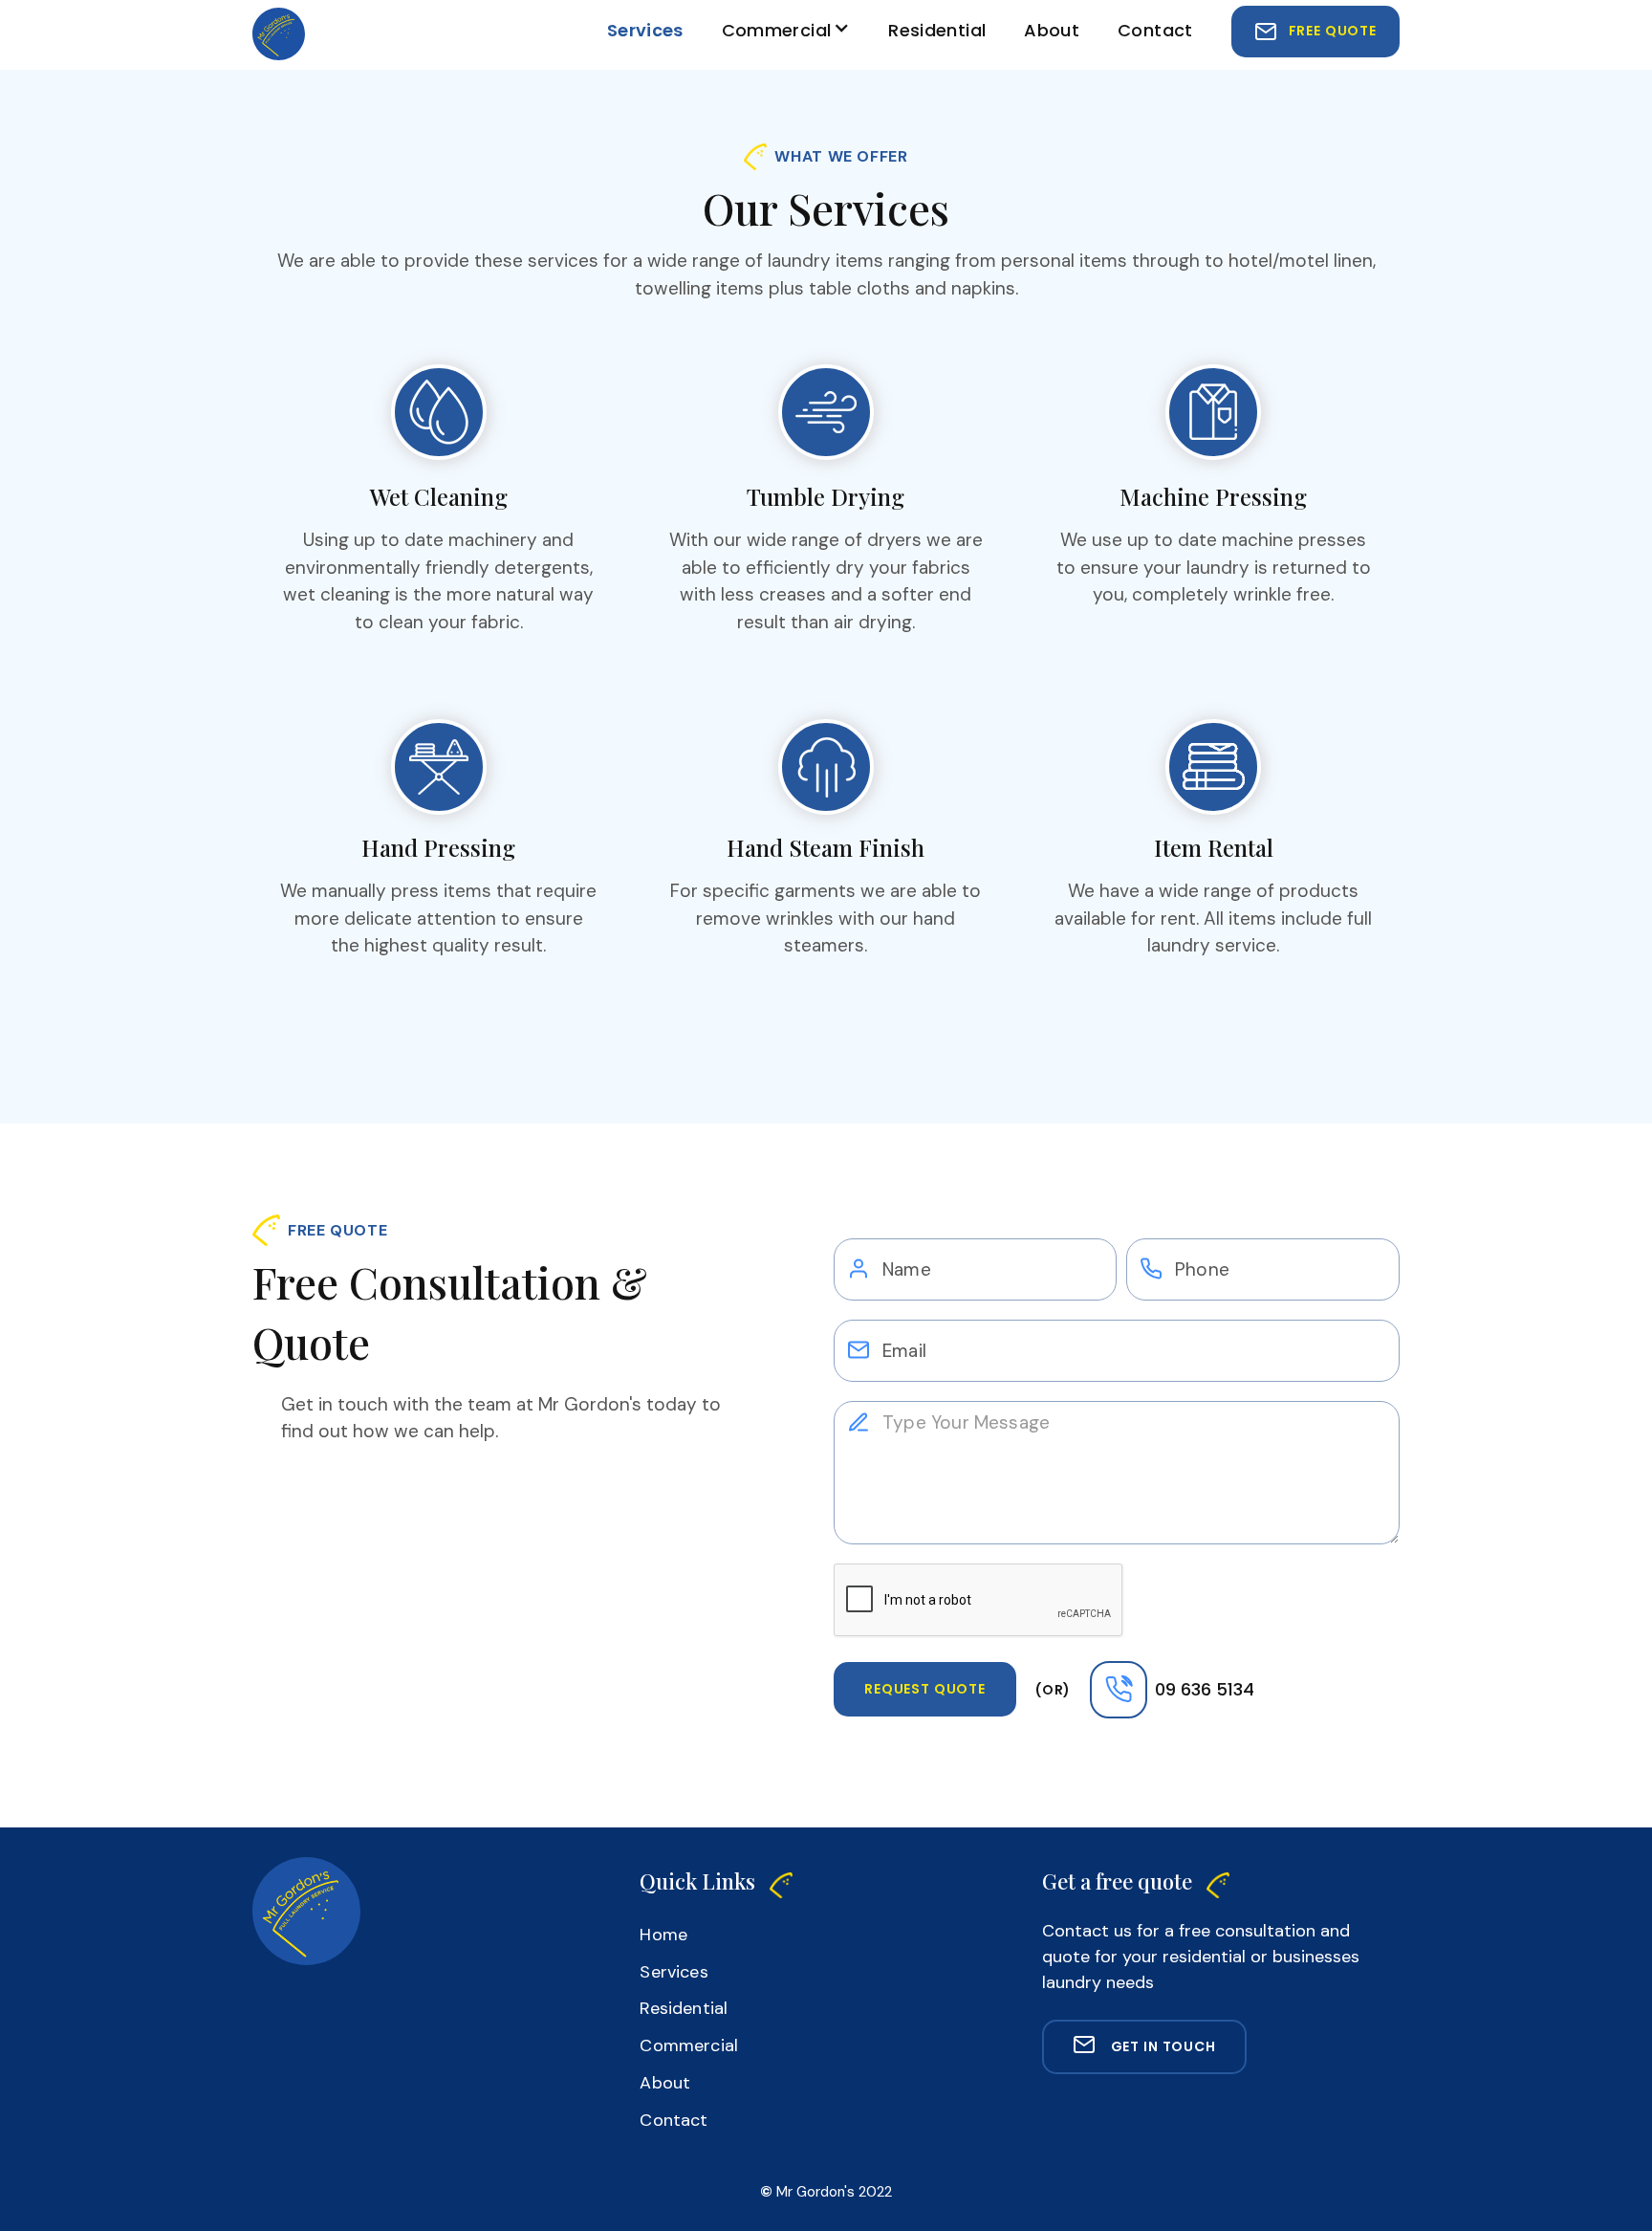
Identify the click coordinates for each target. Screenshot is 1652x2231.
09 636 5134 (1205, 1689)
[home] (279, 34)
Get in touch (1163, 2046)
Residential (937, 30)
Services (645, 30)
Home (663, 1935)
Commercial (777, 30)
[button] (786, 34)
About (1052, 30)
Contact (1155, 30)
